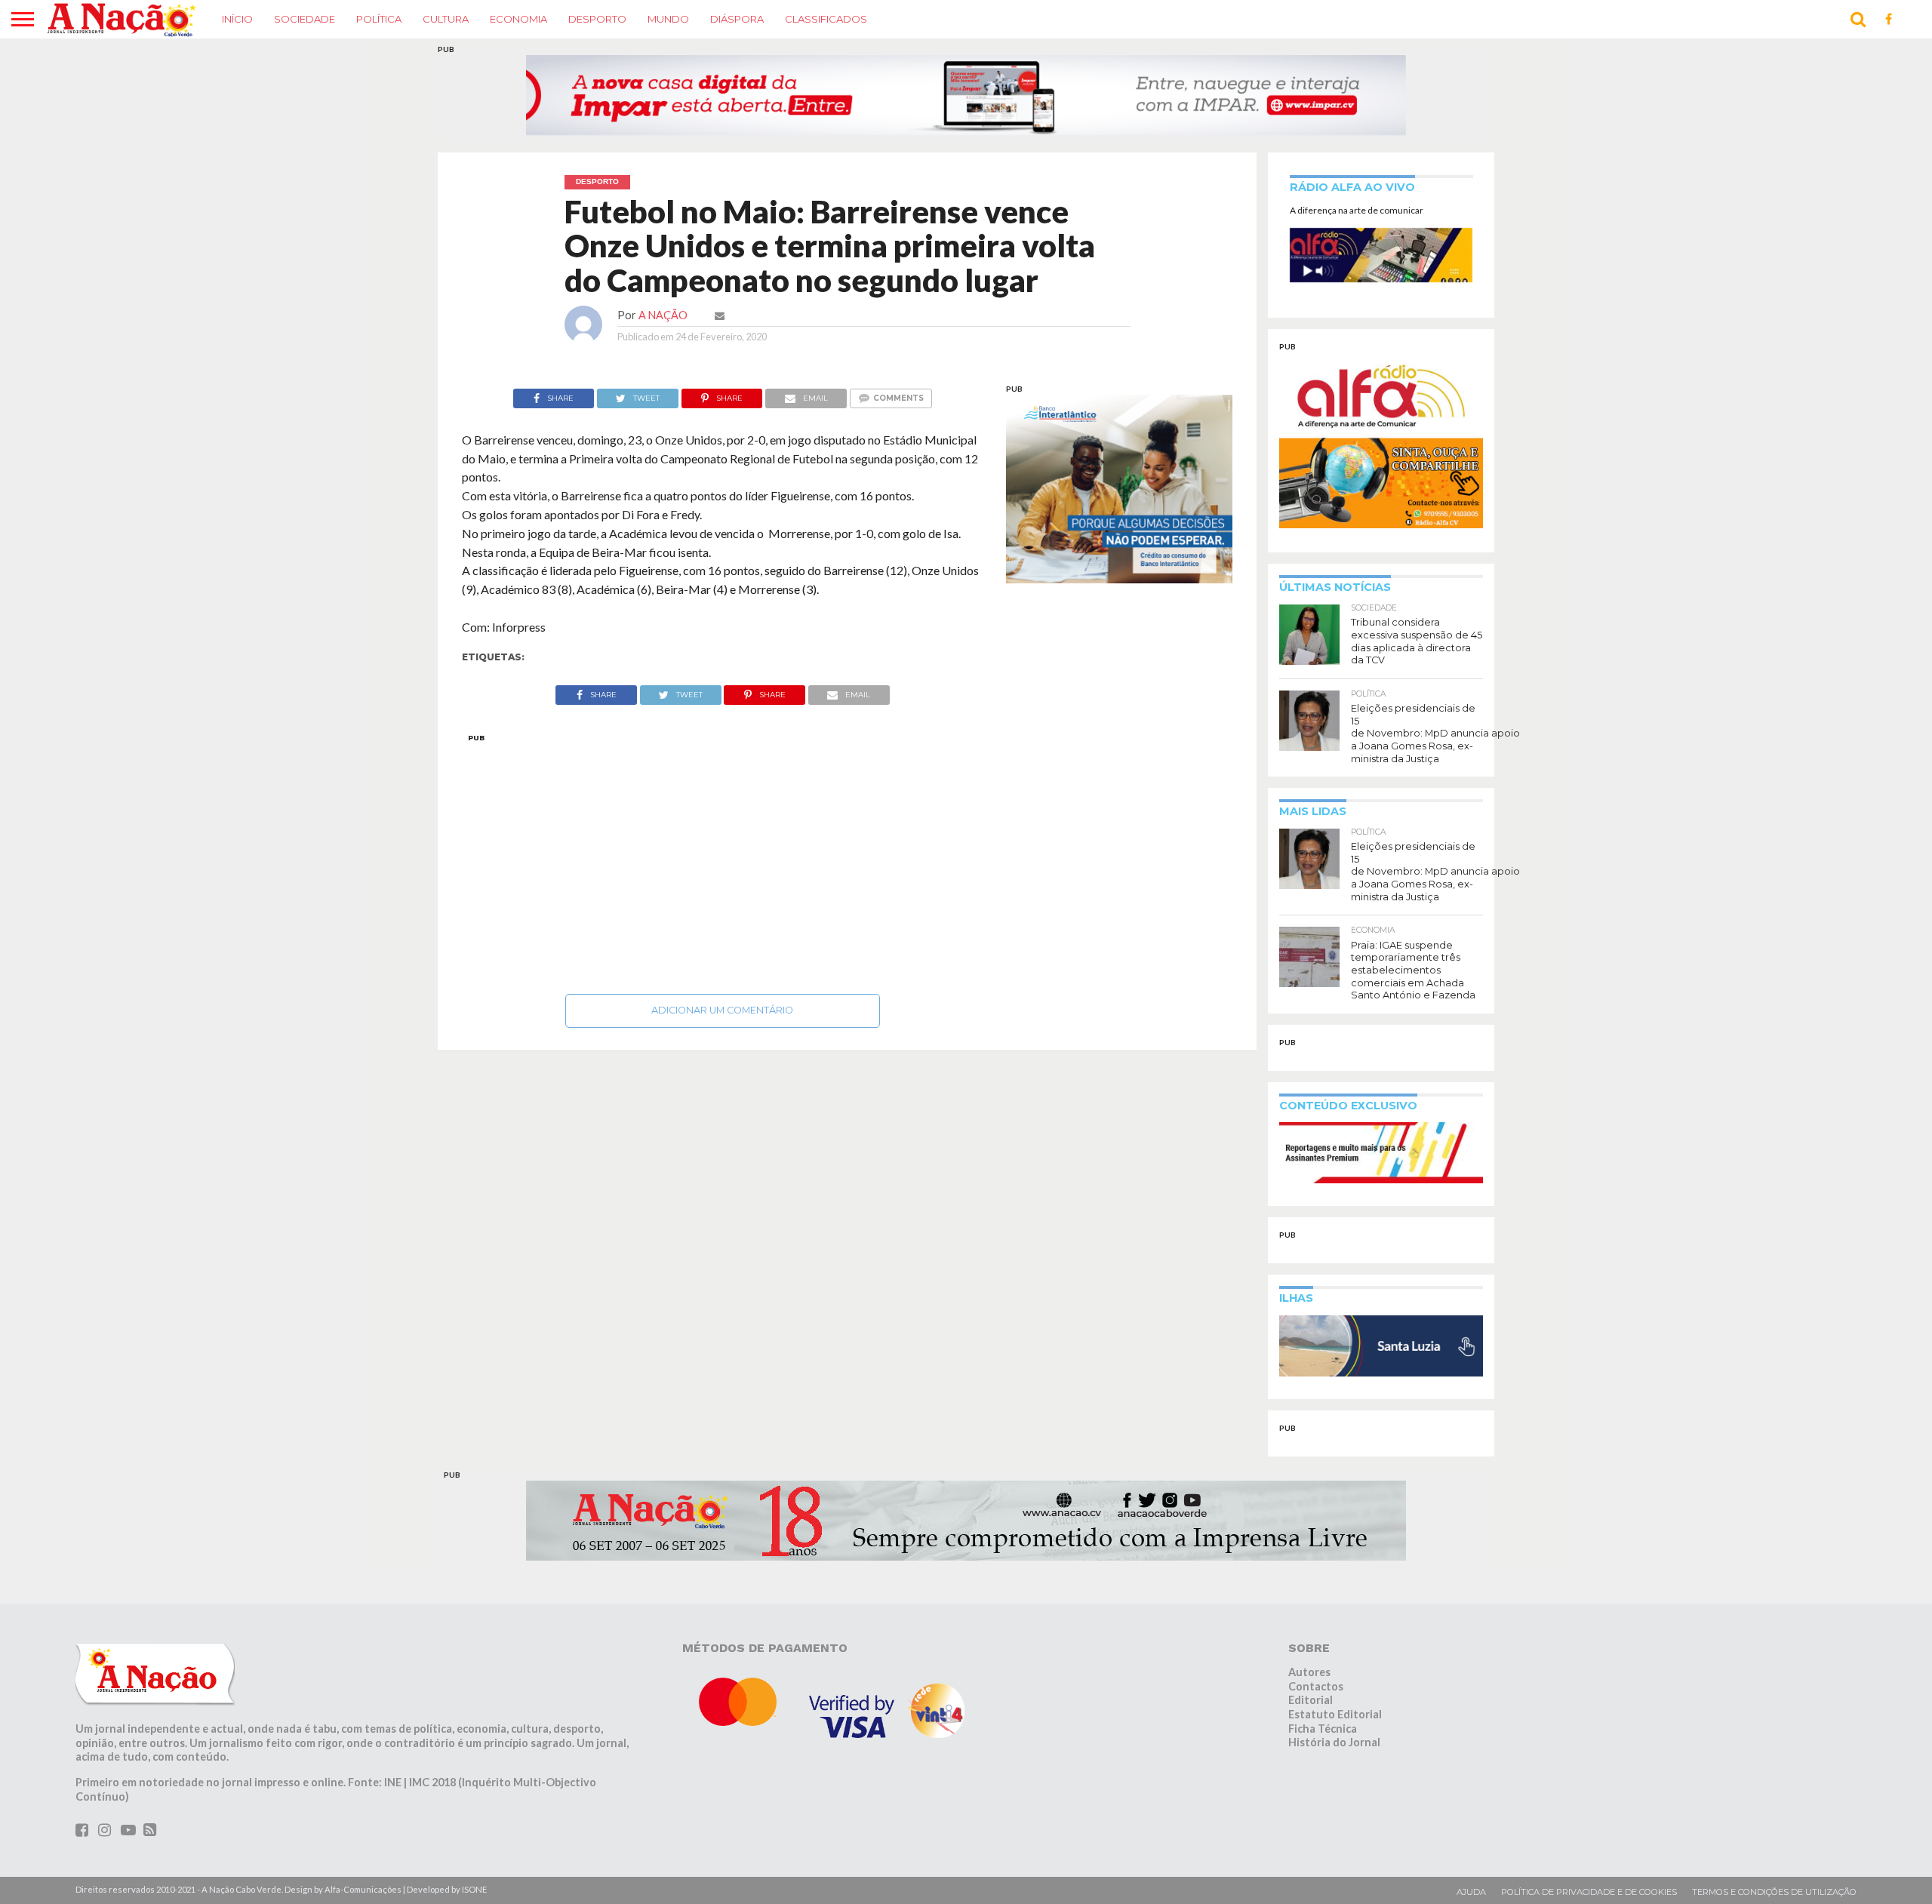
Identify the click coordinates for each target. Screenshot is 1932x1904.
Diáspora (737, 19)
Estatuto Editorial (1335, 1714)
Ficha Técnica (1323, 1729)
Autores (1309, 1672)
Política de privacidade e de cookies (1589, 1892)
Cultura (446, 19)
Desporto (597, 19)
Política (379, 19)
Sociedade (305, 19)
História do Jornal (1334, 1742)
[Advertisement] (723, 860)
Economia (518, 19)
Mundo (668, 19)
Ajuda (1471, 1892)
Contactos (1316, 1686)
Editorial (1311, 1700)
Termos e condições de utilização (1774, 1892)
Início (237, 19)
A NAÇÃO (663, 315)
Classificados (826, 19)
